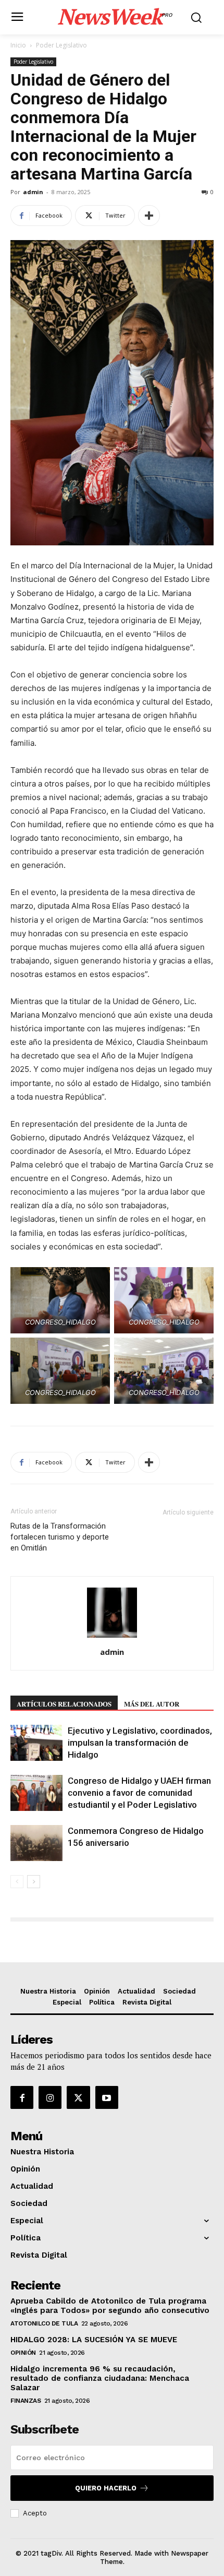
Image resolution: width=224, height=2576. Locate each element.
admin (33, 192)
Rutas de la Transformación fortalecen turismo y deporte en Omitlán (60, 1537)
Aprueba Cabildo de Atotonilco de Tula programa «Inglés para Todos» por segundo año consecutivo (110, 2306)
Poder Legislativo (61, 45)
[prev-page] (17, 1882)
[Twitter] (78, 2097)
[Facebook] (22, 2097)
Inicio (18, 45)
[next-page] (34, 1882)
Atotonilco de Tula (44, 2323)
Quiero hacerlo (106, 2488)
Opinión (23, 2353)
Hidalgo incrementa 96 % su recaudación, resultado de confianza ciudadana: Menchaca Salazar (100, 2378)
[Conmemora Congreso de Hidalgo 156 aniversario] (36, 1843)
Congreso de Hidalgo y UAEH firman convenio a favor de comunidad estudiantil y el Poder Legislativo (139, 1793)
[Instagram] (50, 2097)
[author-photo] (112, 1637)
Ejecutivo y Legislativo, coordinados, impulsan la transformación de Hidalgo (140, 1743)
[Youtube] (107, 2097)
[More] (149, 216)
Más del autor (152, 1704)
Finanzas (26, 2401)
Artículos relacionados (64, 1704)
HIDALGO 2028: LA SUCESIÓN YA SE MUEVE (94, 2340)
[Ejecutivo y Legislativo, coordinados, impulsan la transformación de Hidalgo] (36, 1743)
